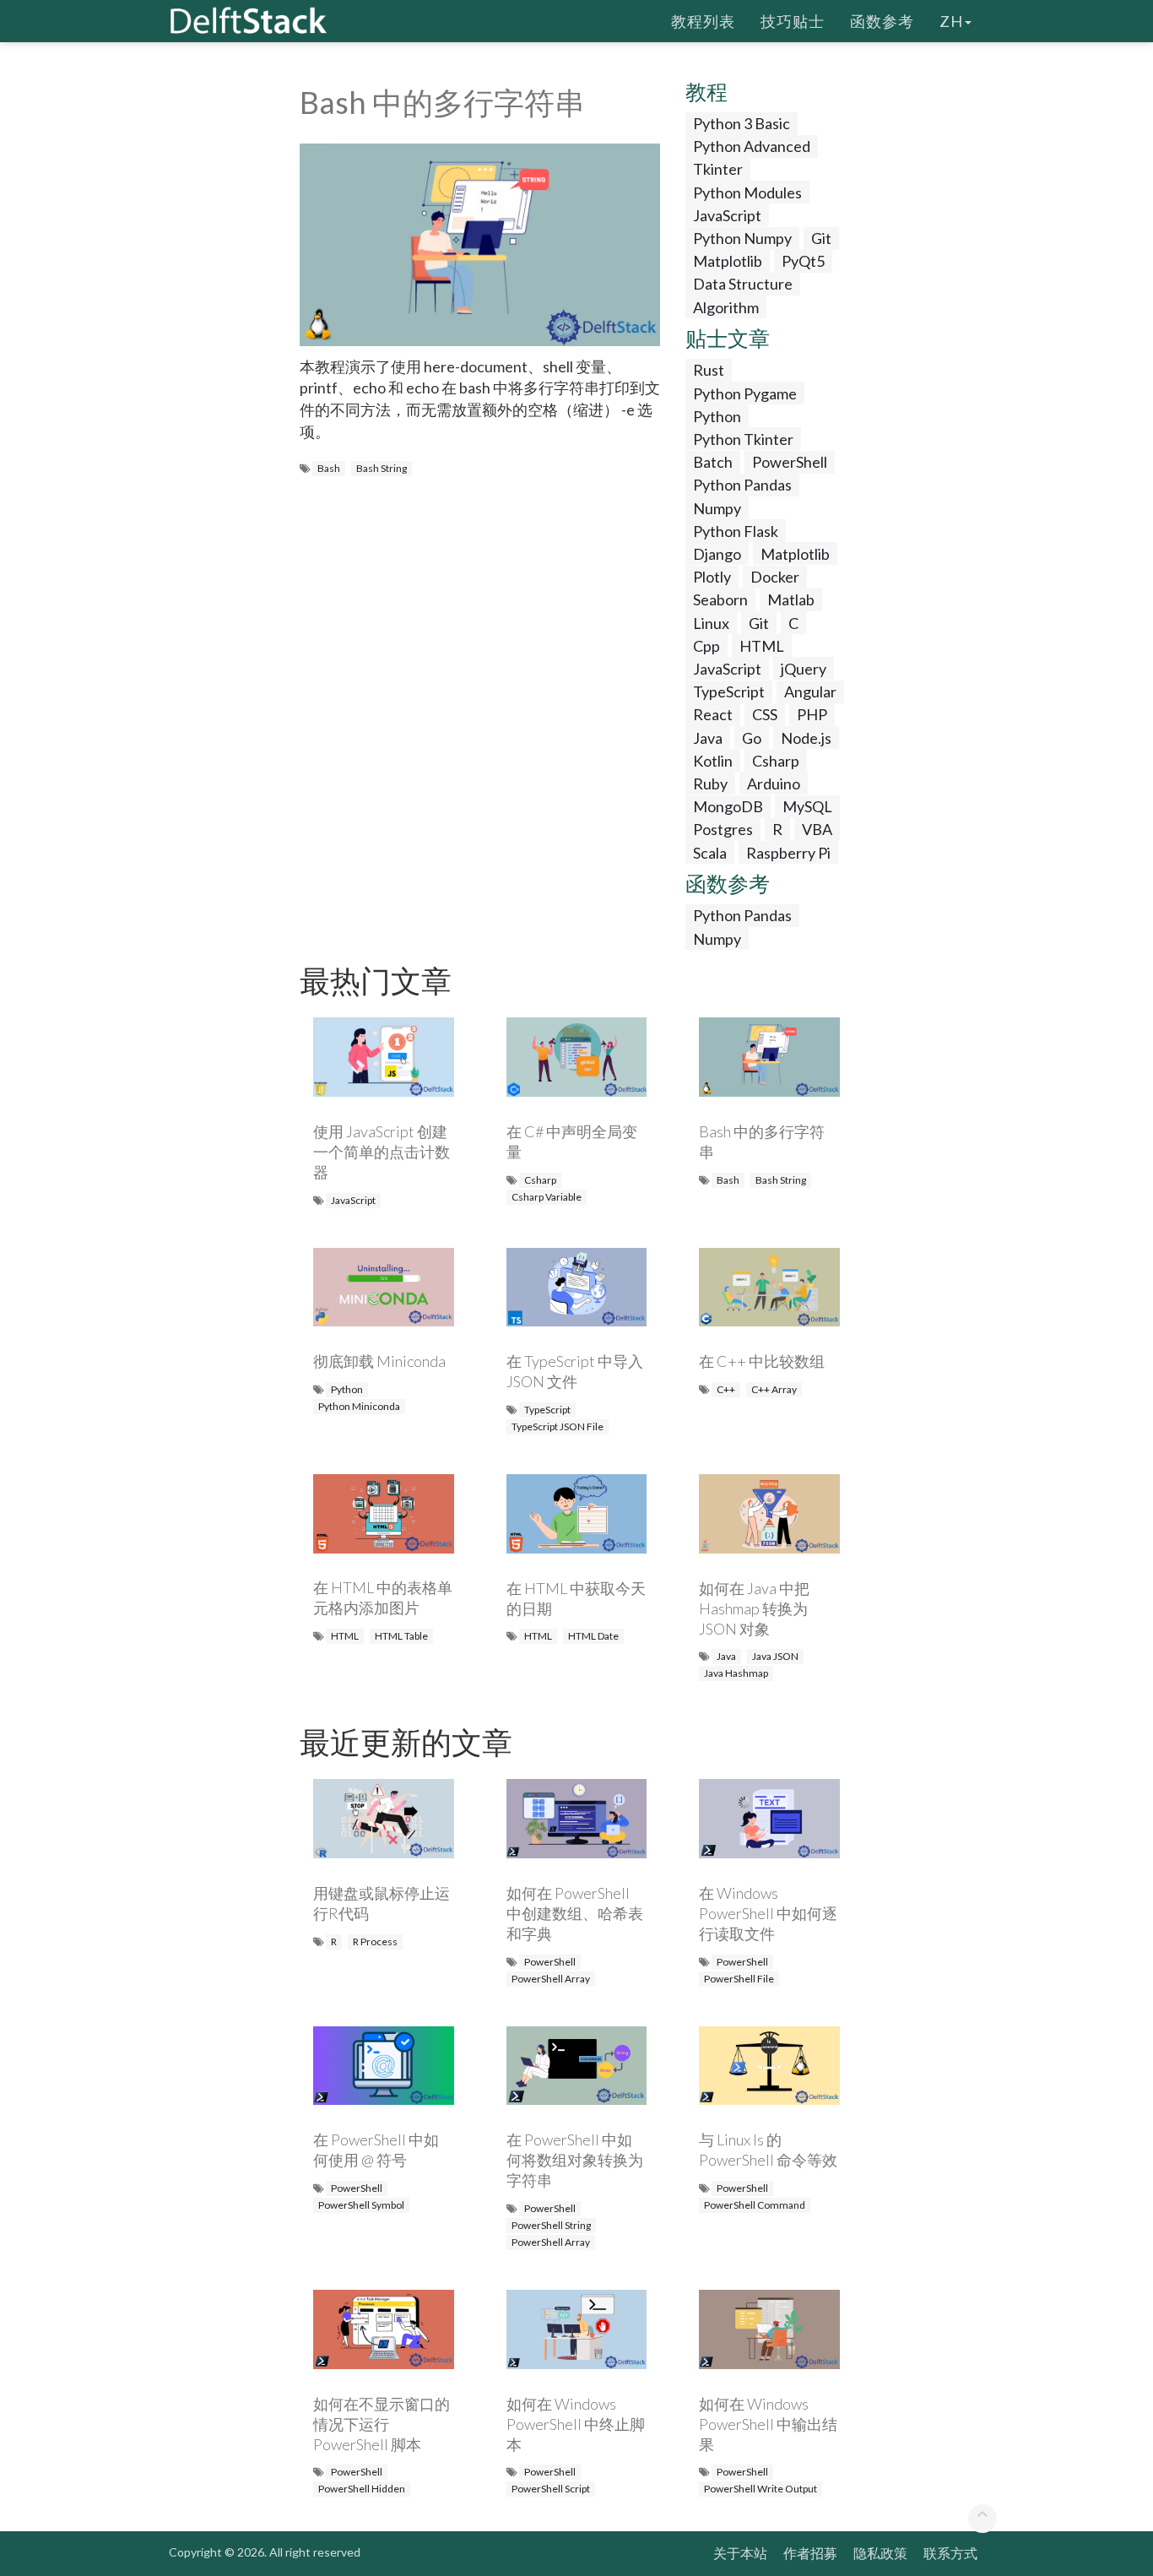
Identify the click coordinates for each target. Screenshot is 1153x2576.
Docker (775, 577)
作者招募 (810, 2553)
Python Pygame (745, 393)
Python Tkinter (743, 439)
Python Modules (747, 193)
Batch (713, 462)
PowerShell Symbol (361, 2205)
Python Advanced (752, 146)
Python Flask (736, 531)
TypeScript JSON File (558, 1426)
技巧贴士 (793, 21)
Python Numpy (742, 238)
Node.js (806, 738)
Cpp (706, 646)
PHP (812, 714)
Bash (329, 468)
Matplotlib (728, 261)
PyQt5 (803, 261)
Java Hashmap (736, 1673)
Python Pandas (742, 485)
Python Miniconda (359, 1406)
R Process (375, 1941)
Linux (711, 623)
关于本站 (740, 2553)
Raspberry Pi (788, 853)
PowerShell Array (551, 1979)
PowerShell (790, 462)
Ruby (710, 784)
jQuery (804, 669)
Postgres (723, 829)
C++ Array (774, 1389)
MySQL (807, 806)
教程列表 (703, 21)
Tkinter (718, 169)
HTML (762, 646)
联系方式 (950, 2553)
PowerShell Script (551, 2489)
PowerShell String (551, 2225)
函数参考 (882, 21)
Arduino (774, 784)
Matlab (791, 599)
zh (951, 21)
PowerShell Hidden (362, 2489)
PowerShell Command (755, 2205)
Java (708, 738)
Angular (810, 691)
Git (821, 238)
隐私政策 (880, 2553)
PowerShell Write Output (761, 2489)
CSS (765, 714)
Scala (710, 853)
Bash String (382, 468)
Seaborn (720, 599)
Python (717, 416)
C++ (726, 1389)
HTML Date (593, 1636)
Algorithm (726, 307)
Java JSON (775, 1656)
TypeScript (729, 691)
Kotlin (713, 761)
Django (717, 554)
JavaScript (727, 215)
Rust (709, 370)
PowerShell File (739, 1979)
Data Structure (743, 284)
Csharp (776, 761)
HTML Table (401, 1636)
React (713, 714)
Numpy (717, 508)
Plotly (712, 577)
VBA (817, 829)
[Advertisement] (68, 325)
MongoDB (728, 806)
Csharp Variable (547, 1197)
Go (752, 738)
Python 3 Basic (742, 123)
